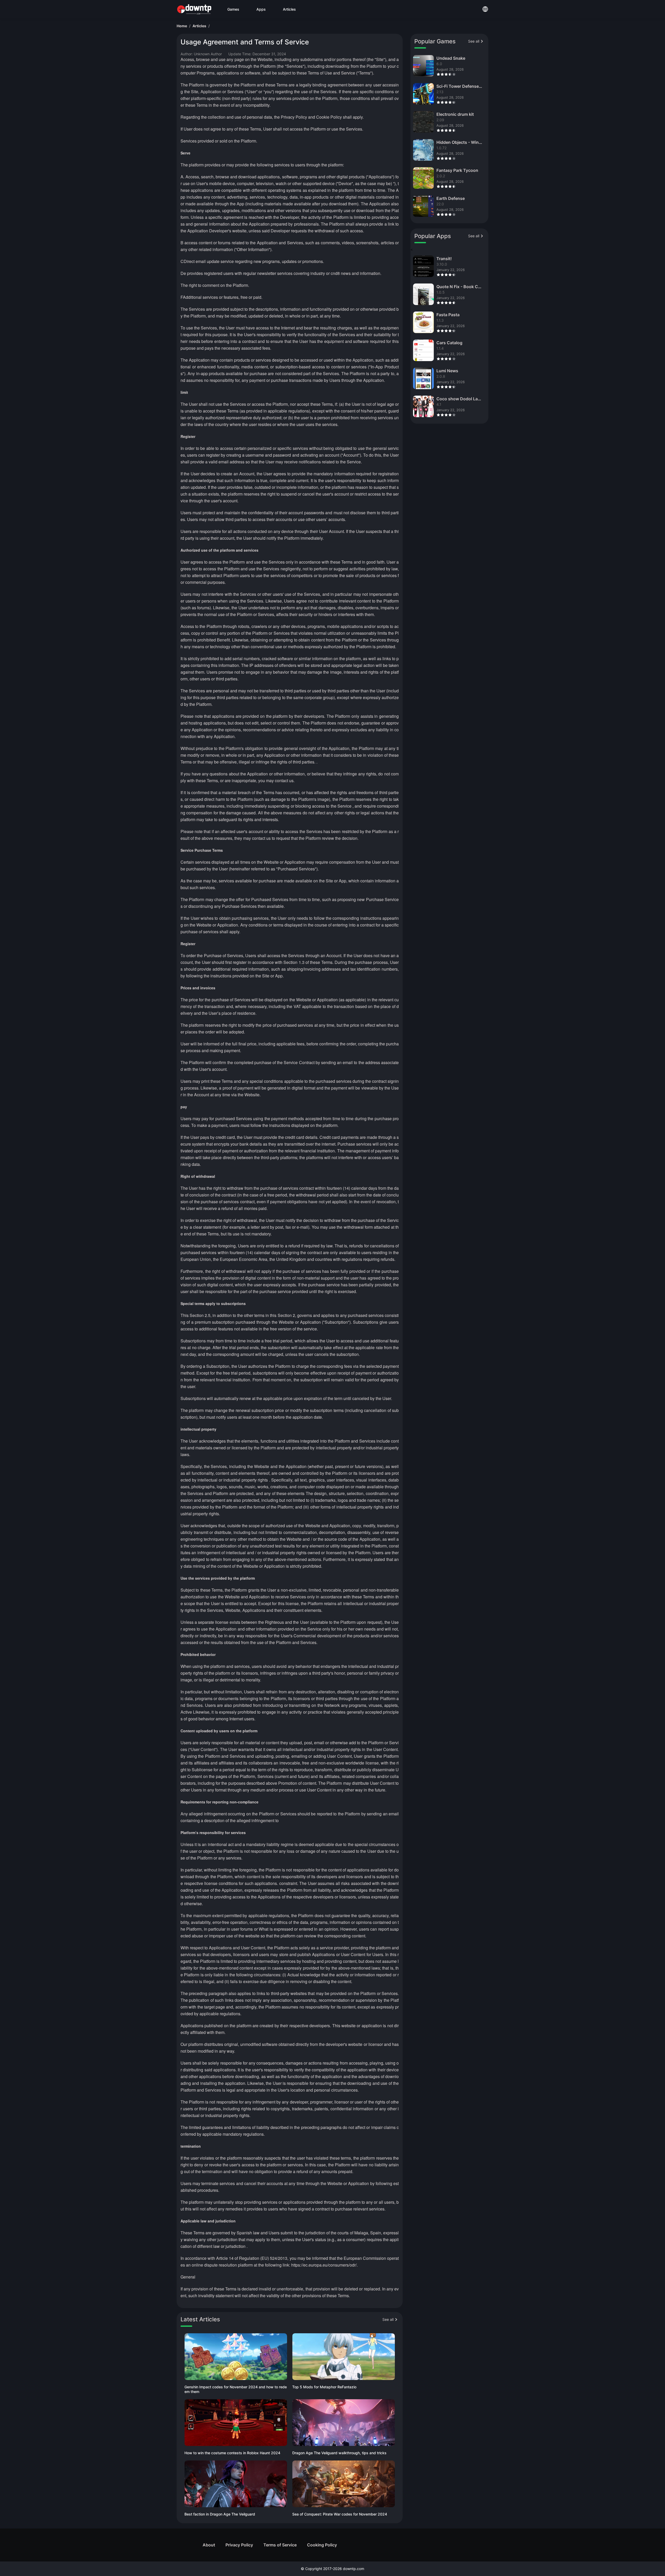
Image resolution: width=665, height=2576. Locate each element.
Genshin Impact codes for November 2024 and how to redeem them (236, 2389)
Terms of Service (280, 2545)
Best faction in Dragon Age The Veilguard (220, 2514)
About (209, 2545)
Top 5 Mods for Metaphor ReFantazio (324, 2387)
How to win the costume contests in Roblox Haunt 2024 (232, 2453)
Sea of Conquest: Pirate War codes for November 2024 (340, 2514)
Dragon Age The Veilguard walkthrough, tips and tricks (339, 2453)
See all (388, 2319)
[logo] (194, 9)
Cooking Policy (322, 2545)
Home (182, 26)
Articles (199, 26)
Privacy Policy (239, 2545)
